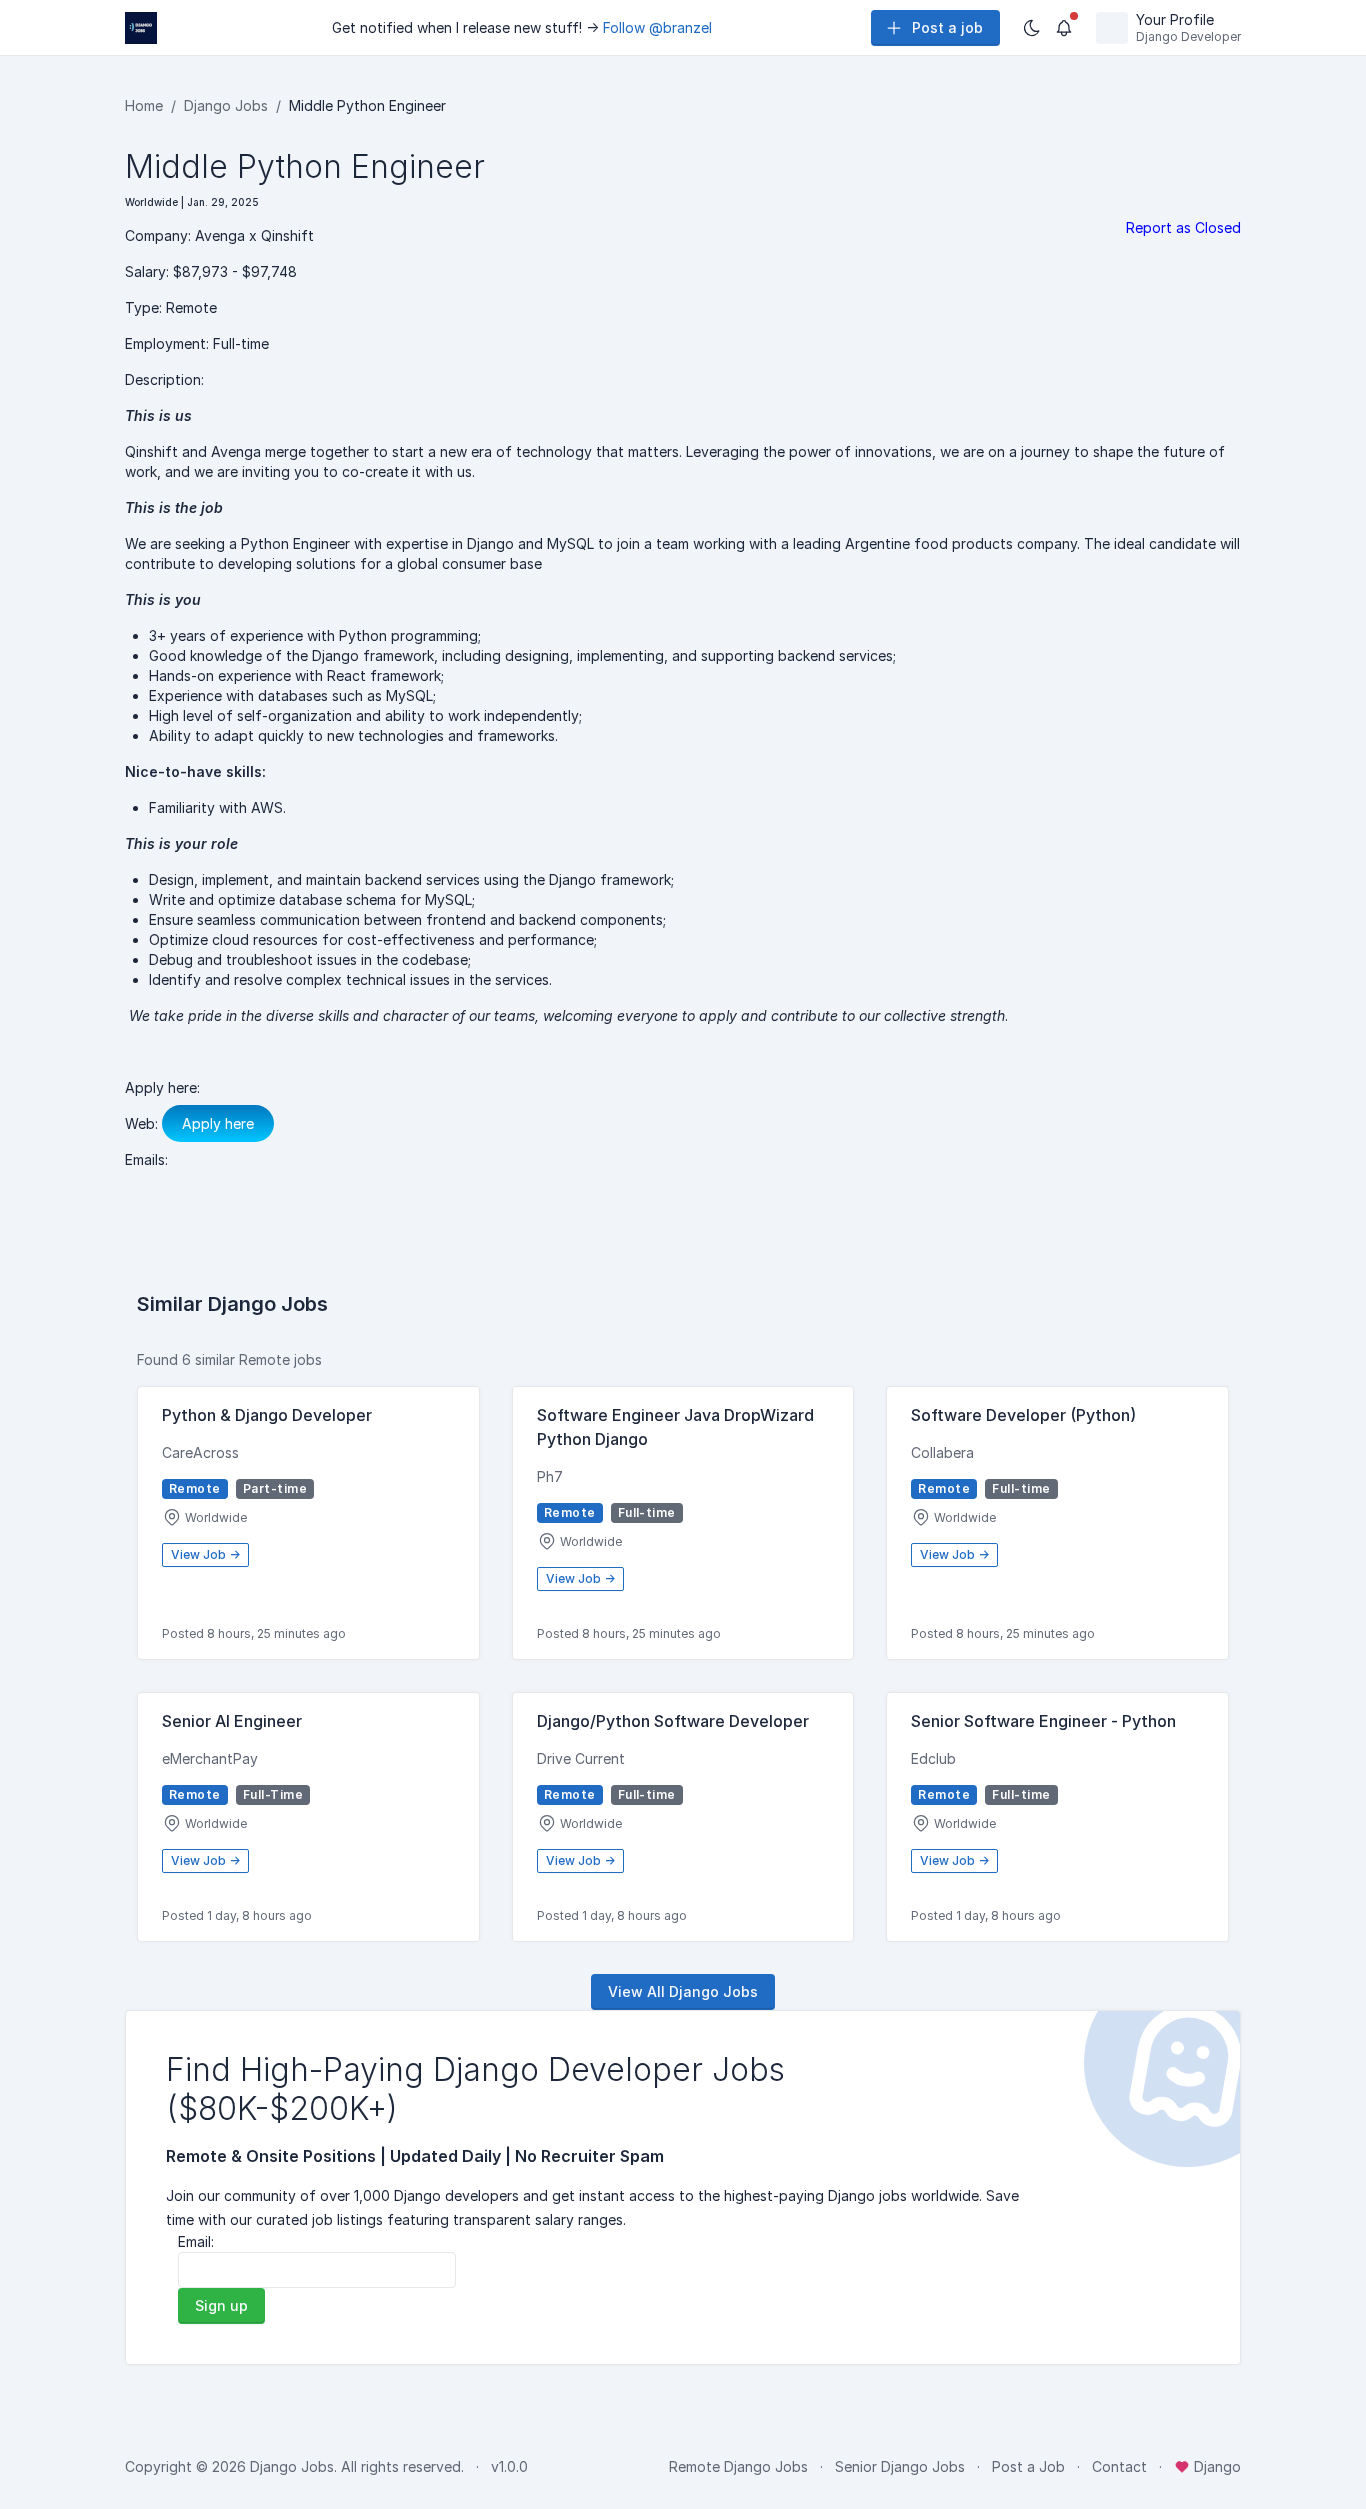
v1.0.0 (509, 2466)
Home (144, 105)
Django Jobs (226, 105)
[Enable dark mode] (1032, 28)
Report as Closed (1183, 227)
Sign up (221, 2305)
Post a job (947, 27)
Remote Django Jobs (738, 2466)
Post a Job (1028, 2466)
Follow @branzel (657, 27)
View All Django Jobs (683, 1991)
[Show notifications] (1064, 28)
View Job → (205, 1554)
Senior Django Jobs (900, 2466)
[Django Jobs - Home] (141, 28)
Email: (196, 2241)
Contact (1119, 2466)
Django (1215, 2466)
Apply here (218, 1123)
